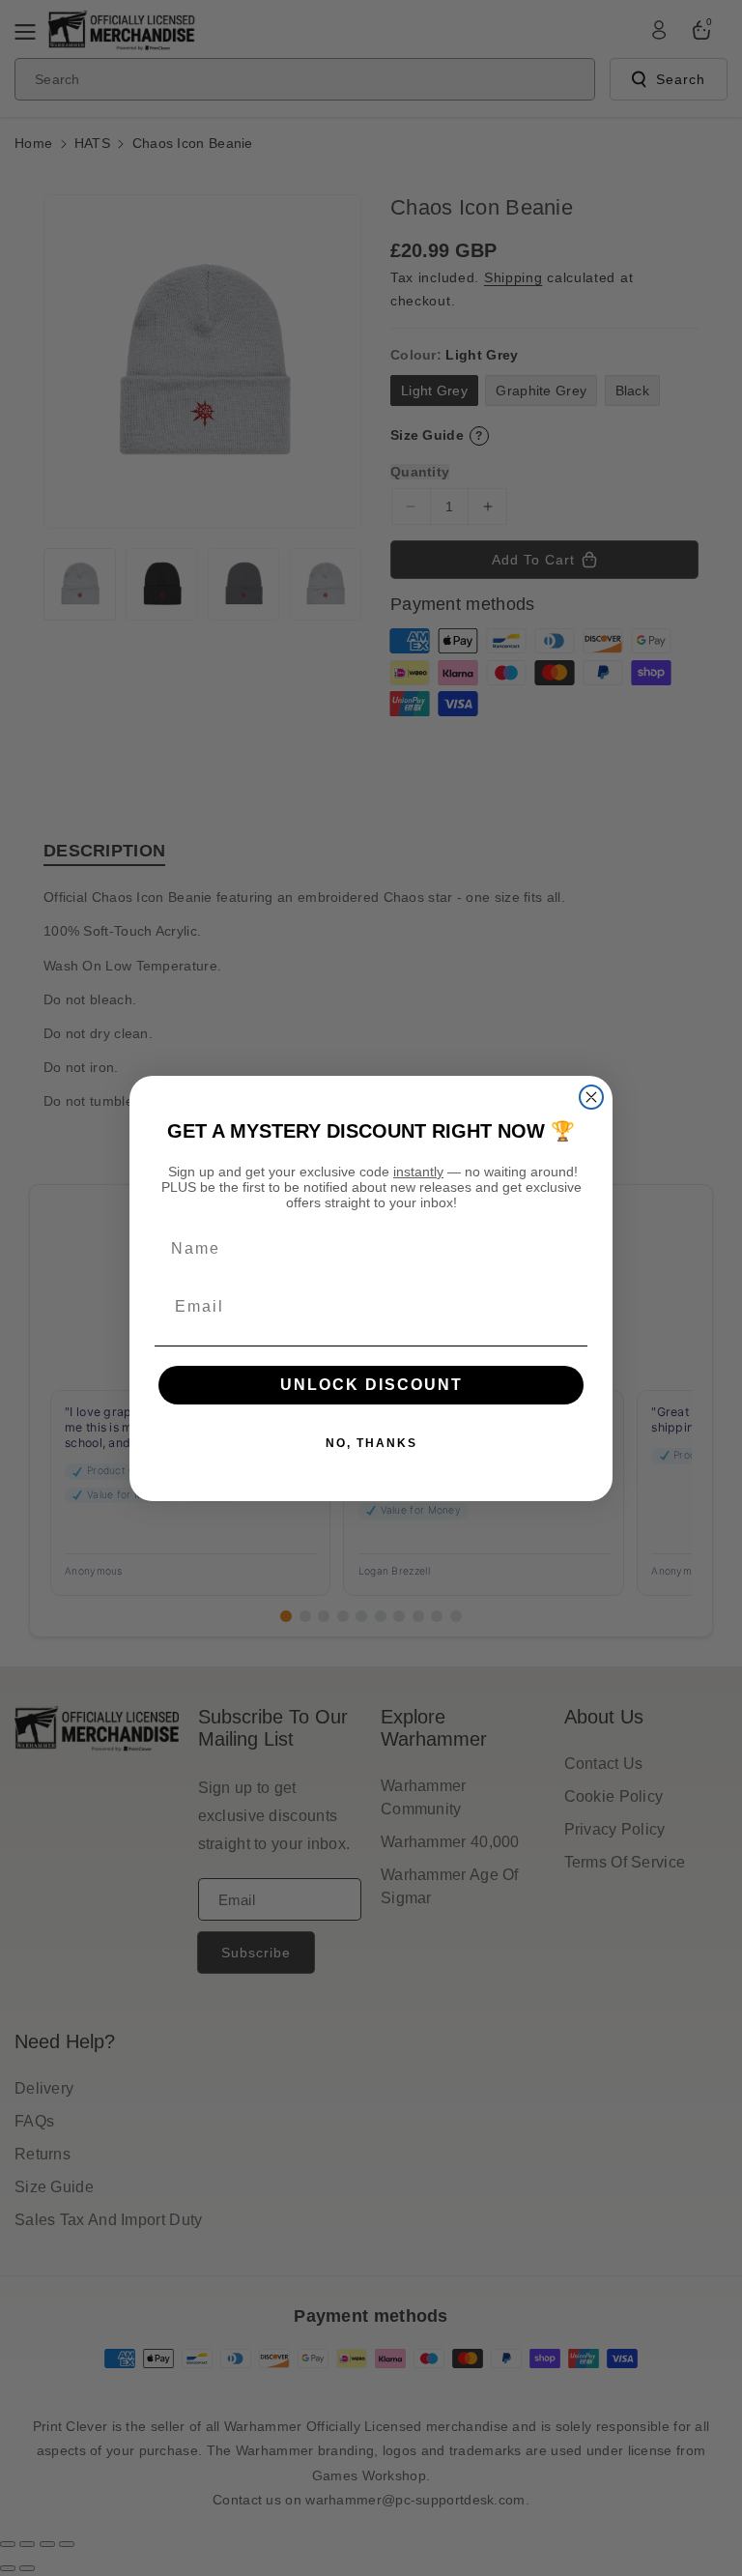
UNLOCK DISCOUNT (371, 1385)
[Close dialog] (591, 1097)
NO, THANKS (371, 1443)
